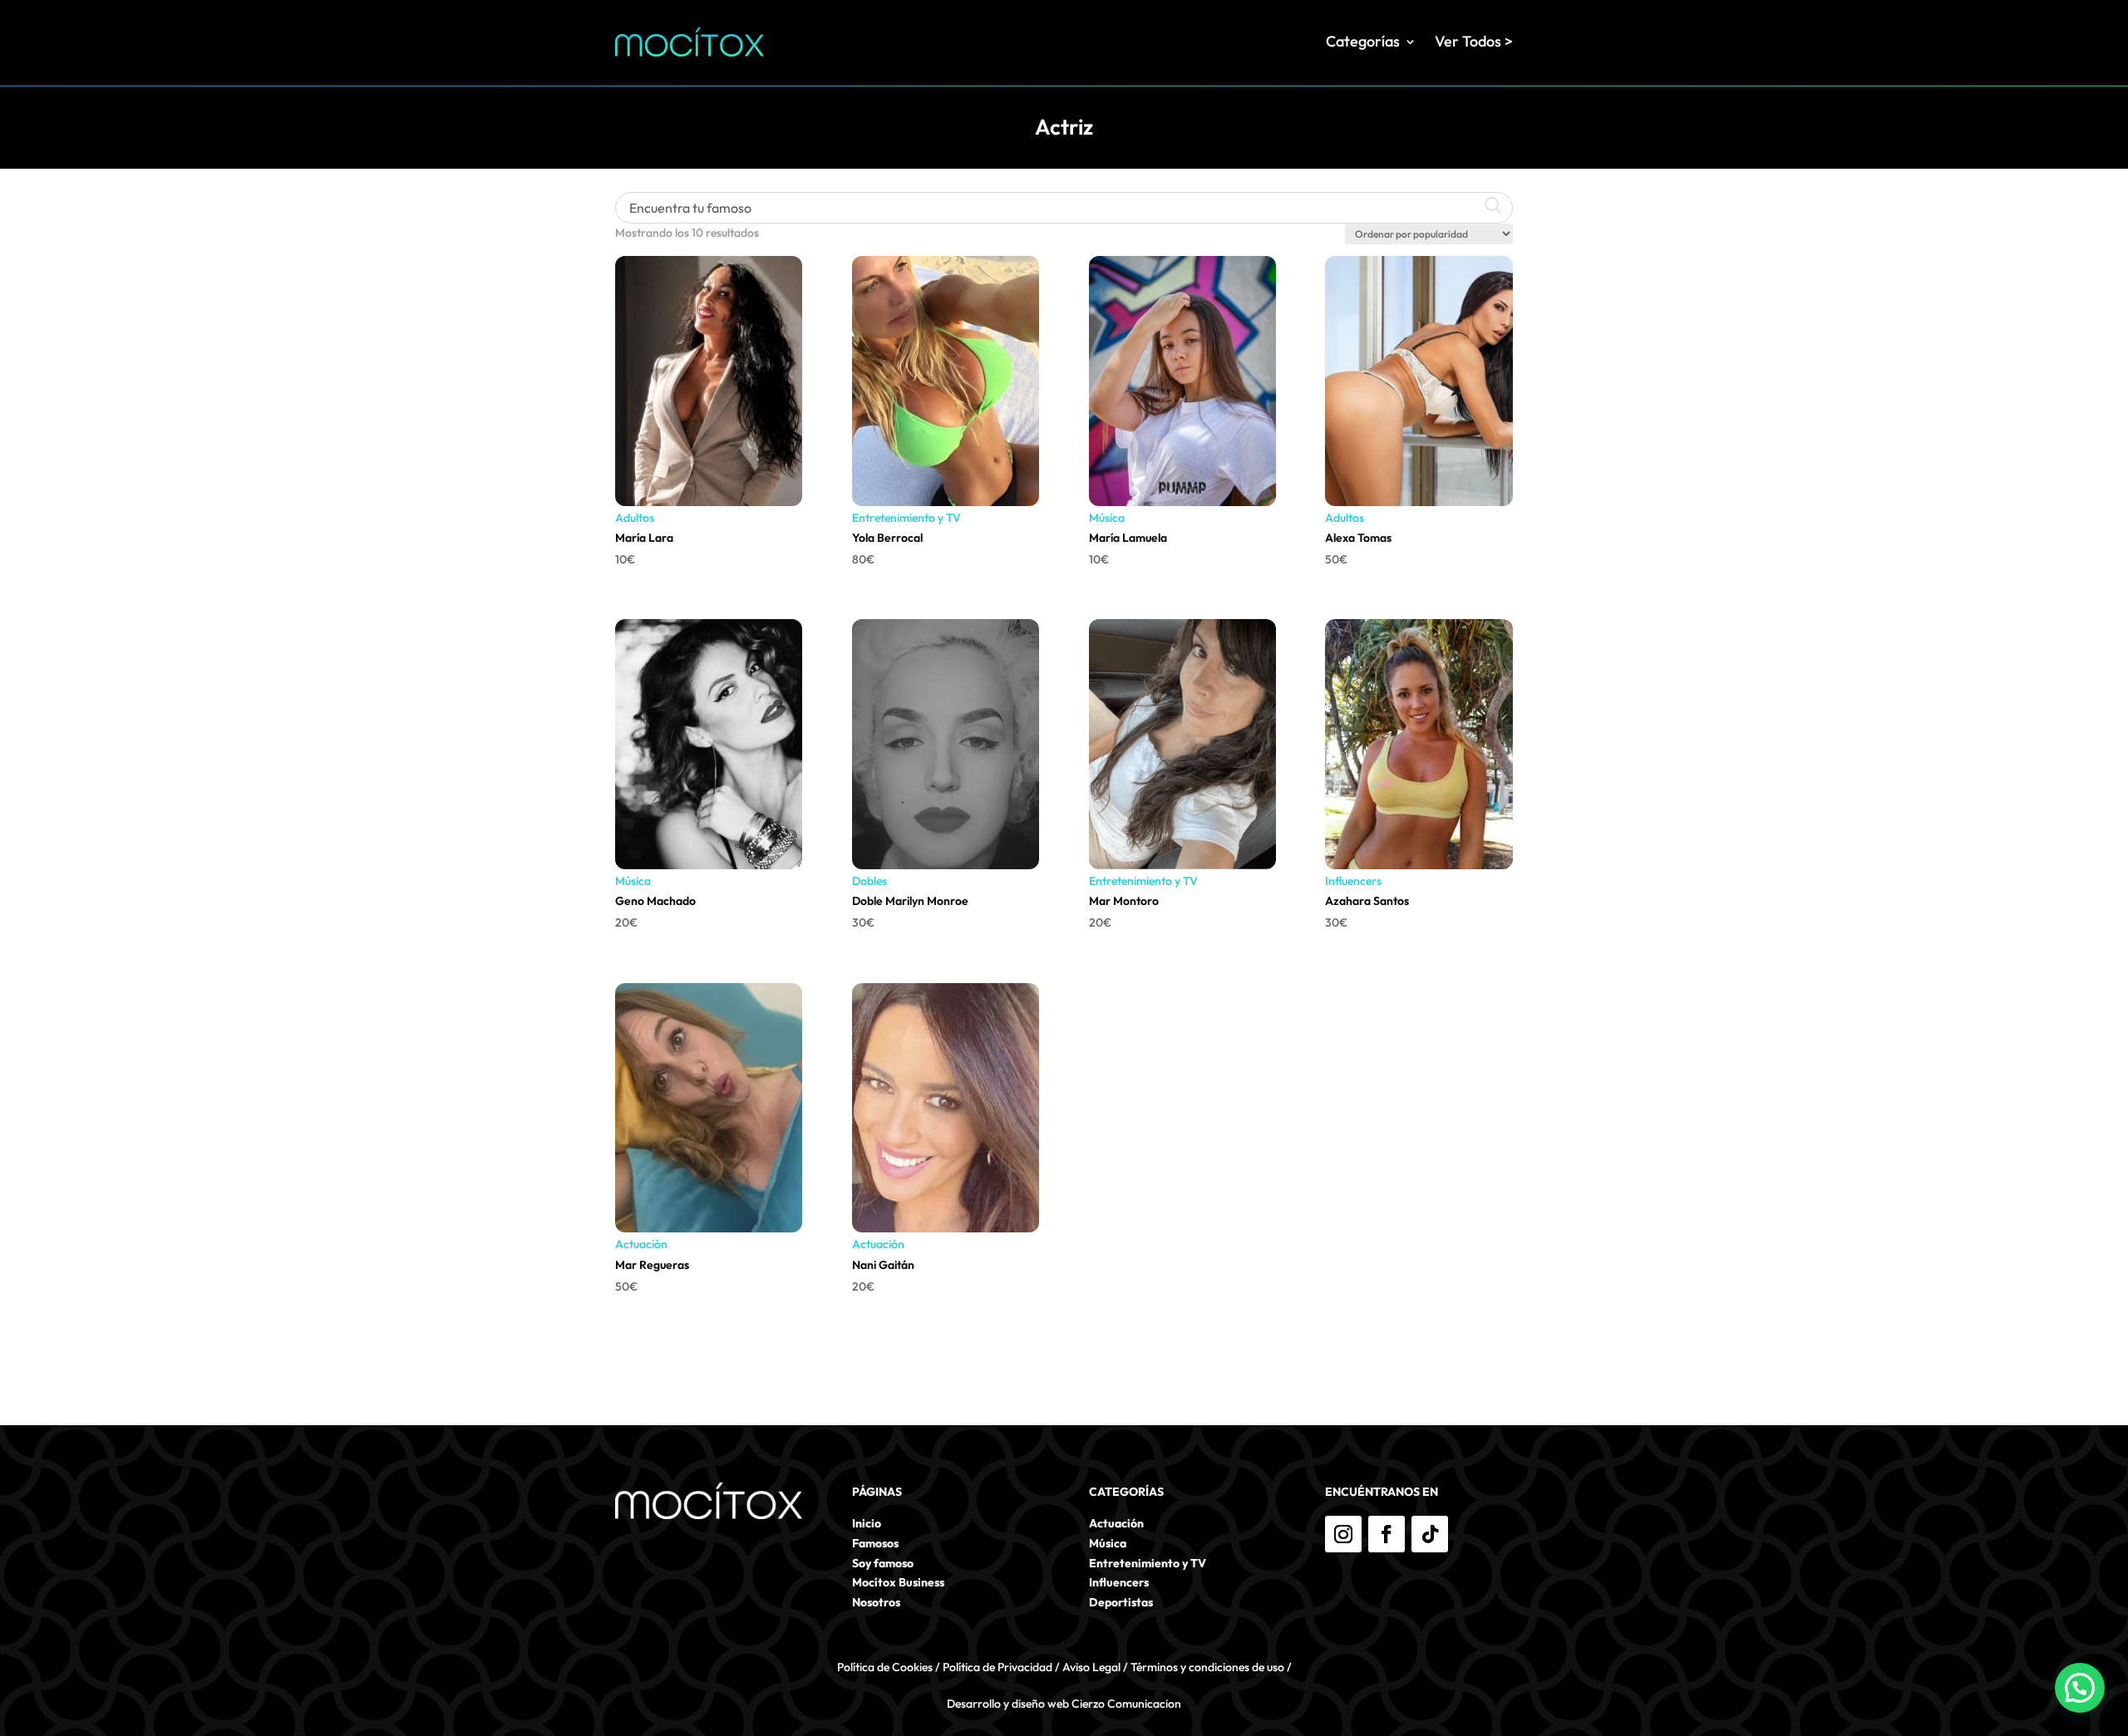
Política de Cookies (885, 1667)
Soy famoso (883, 1563)
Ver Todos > (1474, 41)
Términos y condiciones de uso (1207, 1667)
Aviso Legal (1091, 1667)
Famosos (875, 1543)
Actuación (641, 1244)
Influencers (1353, 881)
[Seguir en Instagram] (1343, 1534)
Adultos (635, 518)
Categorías (1363, 41)
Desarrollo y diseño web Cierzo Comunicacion (1064, 1704)
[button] (2080, 1688)
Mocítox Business (898, 1582)
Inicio (867, 1523)
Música (1107, 518)
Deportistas (1121, 1602)
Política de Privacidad (997, 1667)
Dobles (869, 881)
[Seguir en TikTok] (1430, 1534)
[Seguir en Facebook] (1387, 1534)
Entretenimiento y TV (906, 518)
